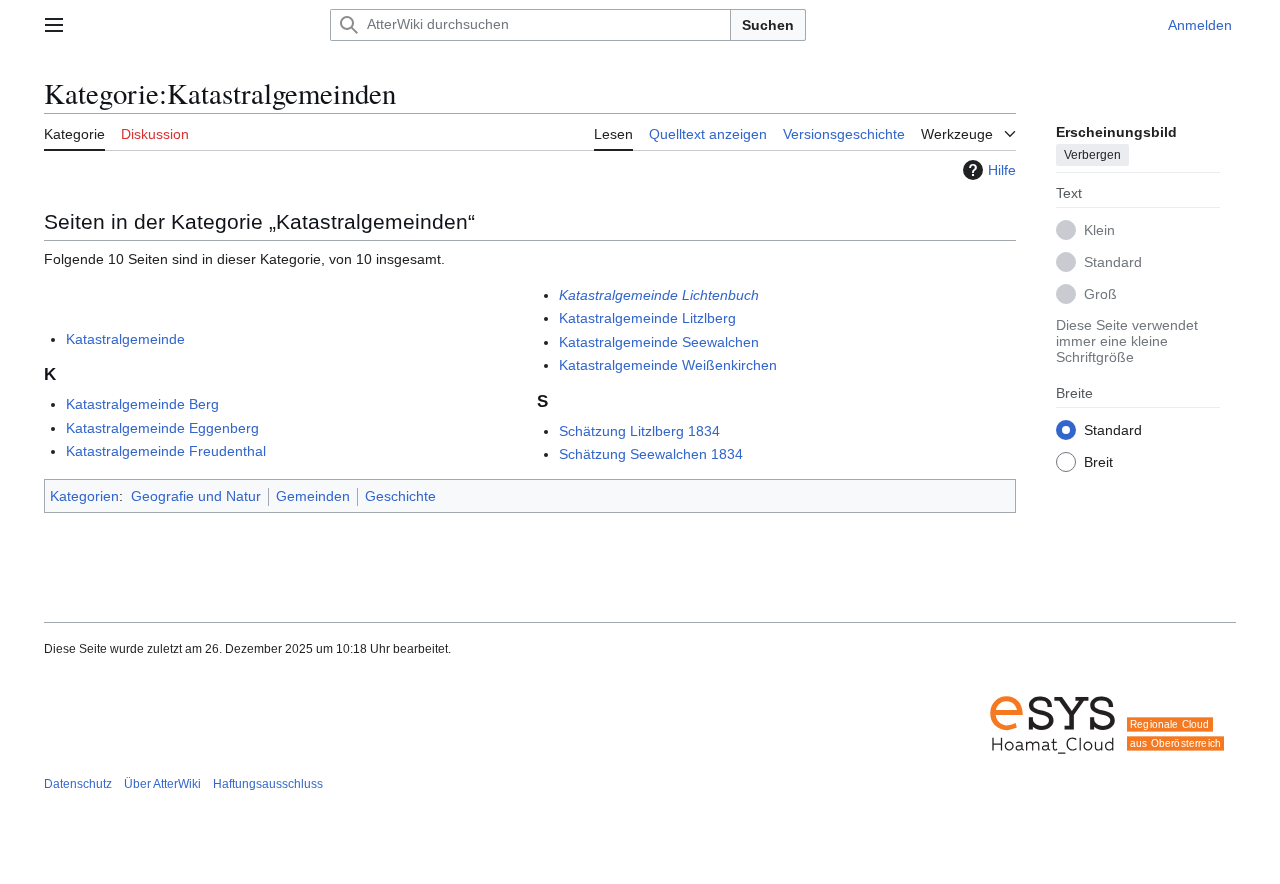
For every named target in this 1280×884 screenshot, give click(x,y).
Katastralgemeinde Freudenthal (166, 451)
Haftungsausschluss (268, 784)
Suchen (768, 25)
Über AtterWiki (162, 784)
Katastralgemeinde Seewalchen (659, 342)
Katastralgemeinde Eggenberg (162, 428)
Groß (1100, 294)
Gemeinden (313, 496)
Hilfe (1002, 170)
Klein (1099, 230)
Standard (1113, 262)
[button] (54, 25)
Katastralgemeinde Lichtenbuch (659, 295)
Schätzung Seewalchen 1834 (651, 454)
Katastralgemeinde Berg (142, 404)
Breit (1098, 462)
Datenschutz (78, 784)
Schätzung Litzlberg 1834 (639, 431)
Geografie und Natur (196, 496)
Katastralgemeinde (125, 339)
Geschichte (400, 496)
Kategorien (84, 496)
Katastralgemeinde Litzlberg (647, 318)
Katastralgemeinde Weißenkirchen (668, 365)
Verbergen (1092, 155)
